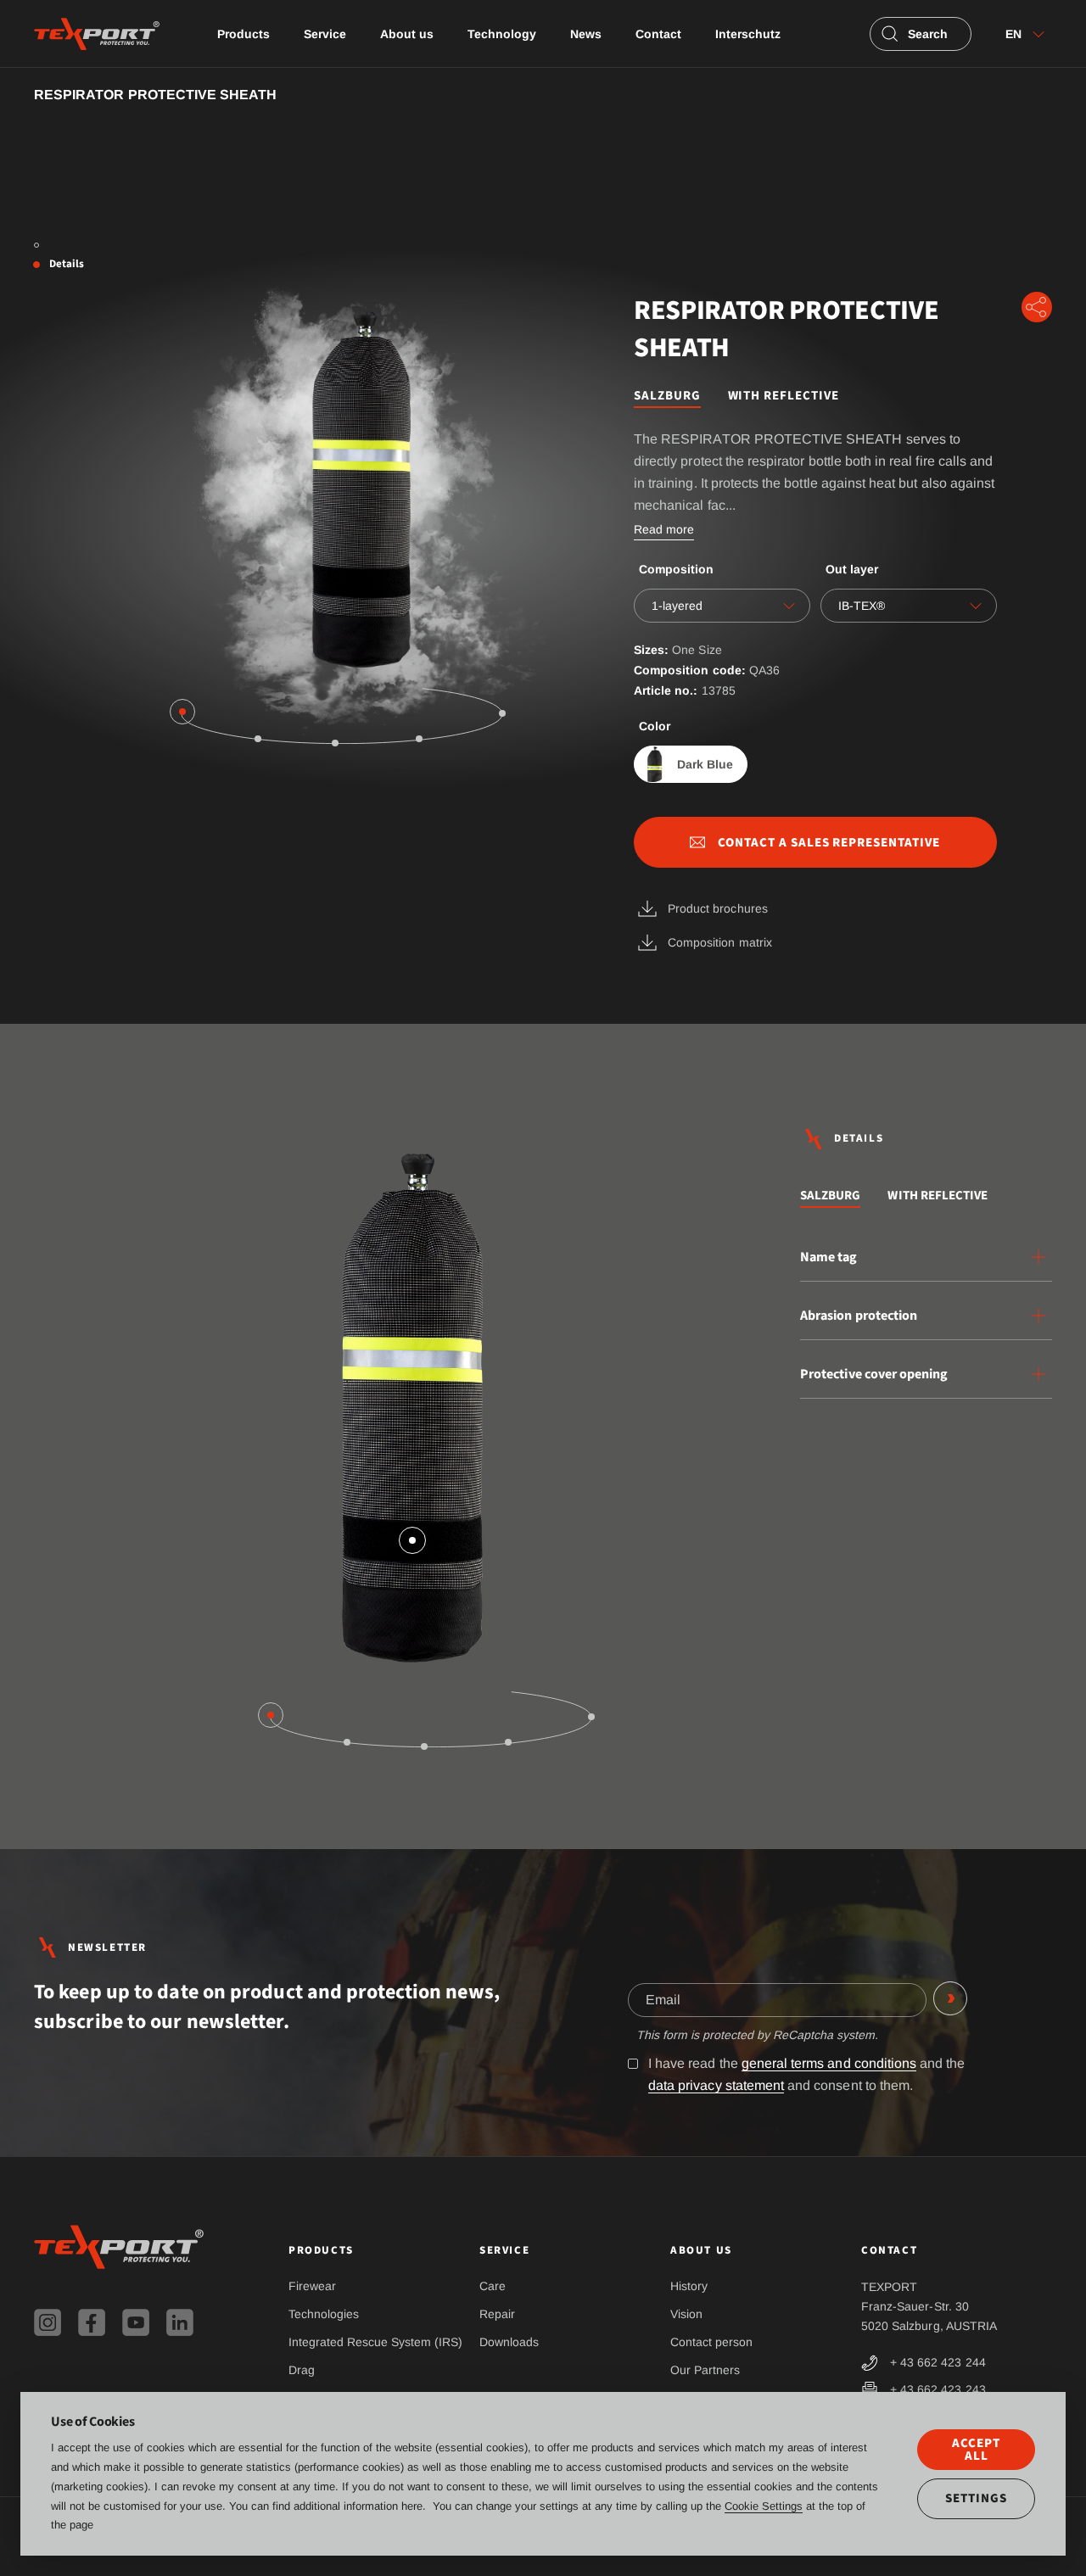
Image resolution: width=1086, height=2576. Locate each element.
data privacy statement (716, 2085)
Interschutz (748, 34)
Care (493, 2286)
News (586, 34)
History (689, 2286)
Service (325, 34)
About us (407, 34)
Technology (502, 34)
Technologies (324, 2314)
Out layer (852, 569)
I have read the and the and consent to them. (807, 2074)
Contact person (711, 2342)
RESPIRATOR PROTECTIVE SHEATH (155, 95)
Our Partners (705, 2370)
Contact (658, 34)
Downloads (509, 2342)
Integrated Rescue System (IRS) (375, 2342)
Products (244, 34)
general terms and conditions (829, 2063)
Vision (686, 2314)
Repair (497, 2314)
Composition (676, 569)
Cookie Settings (764, 2506)
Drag (302, 2370)
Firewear (312, 2286)
